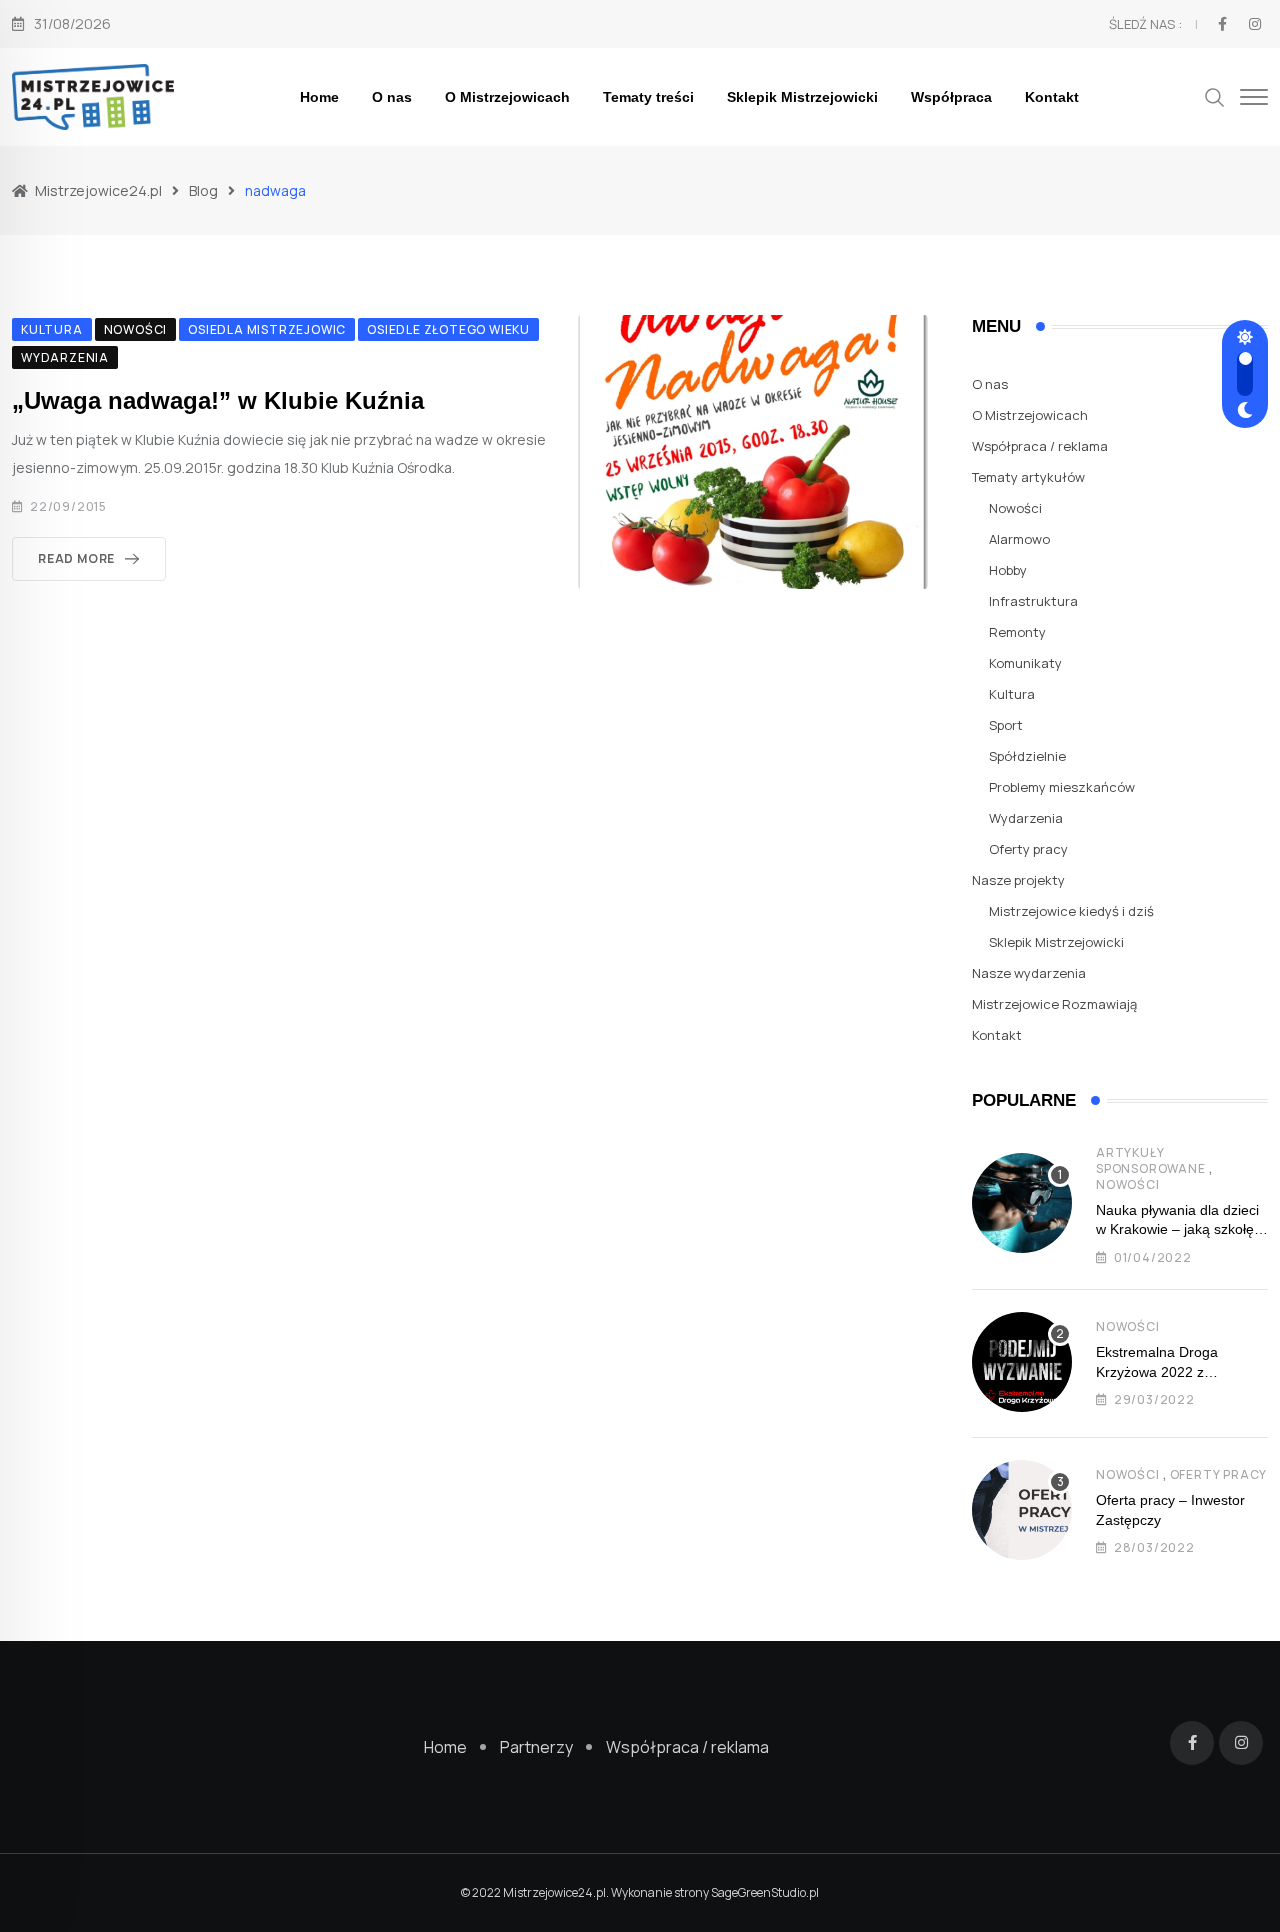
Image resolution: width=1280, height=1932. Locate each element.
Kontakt (1052, 97)
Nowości (1015, 508)
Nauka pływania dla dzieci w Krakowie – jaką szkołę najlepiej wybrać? (1177, 1229)
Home (319, 97)
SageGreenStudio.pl (765, 1892)
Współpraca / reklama (1040, 446)
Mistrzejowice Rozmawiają (1054, 1004)
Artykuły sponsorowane (1151, 1160)
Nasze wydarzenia (1029, 973)
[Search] (1215, 95)
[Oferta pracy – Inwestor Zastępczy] (1022, 1510)
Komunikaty (1025, 663)
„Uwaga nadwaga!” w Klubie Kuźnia (218, 400)
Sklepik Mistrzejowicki (802, 97)
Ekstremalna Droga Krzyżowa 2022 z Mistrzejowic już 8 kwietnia (1179, 1371)
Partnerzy (536, 1747)
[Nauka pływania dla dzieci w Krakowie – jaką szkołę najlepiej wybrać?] (1022, 1203)
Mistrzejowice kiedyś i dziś (1071, 911)
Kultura (1012, 694)
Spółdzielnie (1027, 756)
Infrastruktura (1033, 601)
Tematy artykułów (1028, 477)
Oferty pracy (1028, 849)
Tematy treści (648, 97)
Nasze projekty (1018, 880)
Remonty (1017, 632)
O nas (392, 97)
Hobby (1008, 570)
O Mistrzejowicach (507, 97)
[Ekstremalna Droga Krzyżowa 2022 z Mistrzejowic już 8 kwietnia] (1022, 1362)
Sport (1006, 725)
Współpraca (951, 97)
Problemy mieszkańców (1062, 787)
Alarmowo (1019, 539)
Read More (76, 558)
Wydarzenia (1026, 818)
